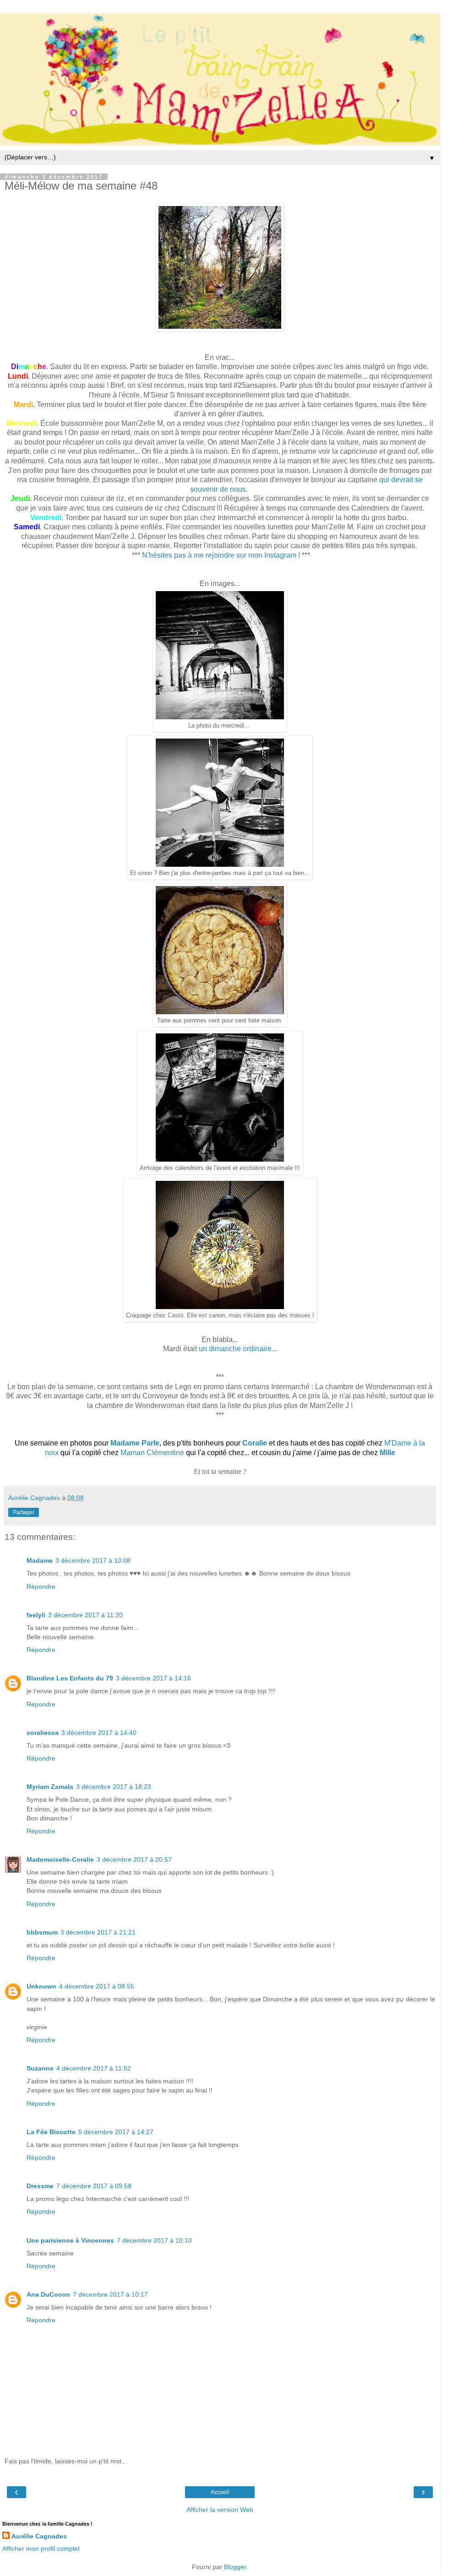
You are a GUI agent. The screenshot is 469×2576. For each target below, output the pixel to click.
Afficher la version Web (220, 2510)
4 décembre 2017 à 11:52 (94, 2068)
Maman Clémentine (152, 1453)
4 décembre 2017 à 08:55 (97, 1986)
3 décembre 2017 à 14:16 (153, 1678)
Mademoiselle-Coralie (60, 1859)
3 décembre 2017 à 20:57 (134, 1859)
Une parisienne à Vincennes (70, 2240)
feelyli (36, 1615)
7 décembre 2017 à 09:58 (94, 2186)
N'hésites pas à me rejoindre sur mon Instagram (219, 555)
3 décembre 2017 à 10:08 (93, 1560)
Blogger (235, 2567)
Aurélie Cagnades (39, 2536)
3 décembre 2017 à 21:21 (98, 1932)
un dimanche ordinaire (235, 1349)
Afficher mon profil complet (41, 2549)
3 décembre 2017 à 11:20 (85, 1615)
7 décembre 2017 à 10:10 (154, 2240)
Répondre (41, 1587)
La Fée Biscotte (51, 2132)
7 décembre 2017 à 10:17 (110, 2294)
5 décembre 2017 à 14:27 (116, 2132)
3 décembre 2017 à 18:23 (114, 1787)
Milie (387, 1453)
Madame (40, 1560)
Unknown (41, 1986)
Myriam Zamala (50, 1787)
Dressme (40, 2186)
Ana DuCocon (48, 2294)
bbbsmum (42, 1932)
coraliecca (43, 1733)
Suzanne (40, 2068)
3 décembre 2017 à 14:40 (99, 1733)
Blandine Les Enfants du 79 (70, 1678)
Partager (24, 1512)
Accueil (220, 2492)
